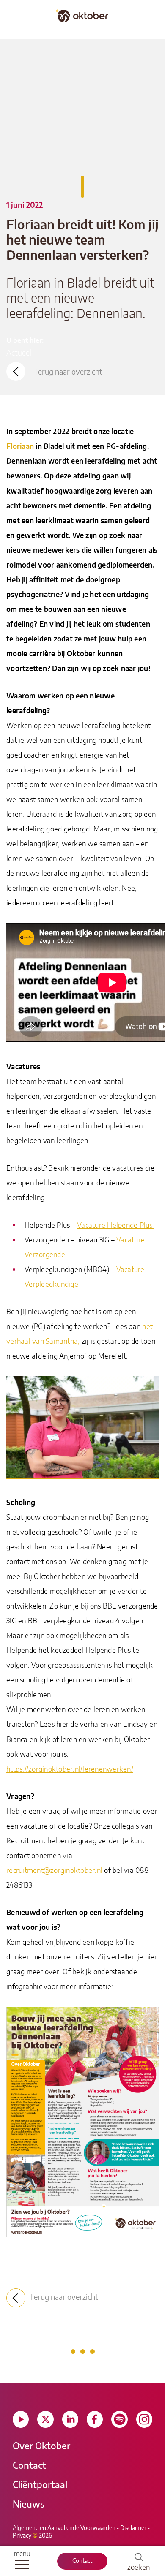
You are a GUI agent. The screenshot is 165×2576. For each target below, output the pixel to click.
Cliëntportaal (40, 2485)
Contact (82, 2561)
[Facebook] (95, 2419)
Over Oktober (41, 2446)
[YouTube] (21, 2419)
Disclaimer (133, 2528)
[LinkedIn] (70, 2419)
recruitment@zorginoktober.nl (54, 1871)
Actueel (19, 353)
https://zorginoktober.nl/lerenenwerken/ (70, 1769)
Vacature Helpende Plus (116, 1225)
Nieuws (29, 2505)
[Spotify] (119, 2419)
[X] (45, 2419)
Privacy (22, 2536)
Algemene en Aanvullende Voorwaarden (64, 2528)
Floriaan (21, 447)
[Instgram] (144, 2419)
